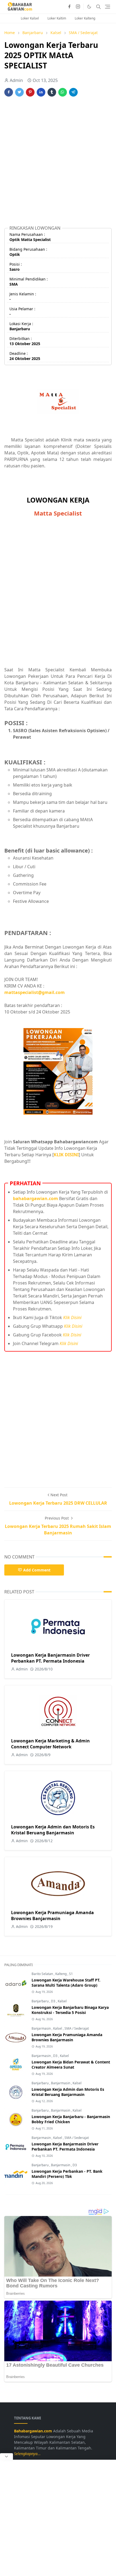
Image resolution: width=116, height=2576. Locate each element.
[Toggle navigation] (108, 7)
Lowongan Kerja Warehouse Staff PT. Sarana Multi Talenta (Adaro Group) (66, 1983)
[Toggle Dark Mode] (89, 7)
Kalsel (62, 2001)
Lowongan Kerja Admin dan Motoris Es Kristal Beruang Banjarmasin (53, 1830)
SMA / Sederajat (77, 2028)
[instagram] (78, 7)
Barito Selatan (43, 1974)
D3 (54, 2001)
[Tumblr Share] (52, 92)
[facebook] (69, 7)
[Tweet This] (19, 92)
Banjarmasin (42, 2028)
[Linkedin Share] (41, 92)
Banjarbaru (40, 2001)
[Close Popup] (6, 2456)
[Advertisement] (58, 163)
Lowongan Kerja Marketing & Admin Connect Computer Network (50, 1744)
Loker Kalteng (85, 18)
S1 (71, 1974)
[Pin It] (30, 92)
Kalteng (61, 1974)
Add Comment (37, 1570)
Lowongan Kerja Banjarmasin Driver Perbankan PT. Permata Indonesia (50, 1658)
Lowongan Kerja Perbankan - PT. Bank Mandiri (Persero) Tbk (67, 2174)
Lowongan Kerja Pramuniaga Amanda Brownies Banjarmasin (52, 1916)
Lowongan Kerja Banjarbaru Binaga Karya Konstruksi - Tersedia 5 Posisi (70, 2010)
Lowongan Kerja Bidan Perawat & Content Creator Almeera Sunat (71, 2065)
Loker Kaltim (57, 18)
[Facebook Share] (9, 92)
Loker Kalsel (30, 18)
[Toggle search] (98, 7)
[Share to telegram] (73, 92)
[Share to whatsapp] (63, 92)
